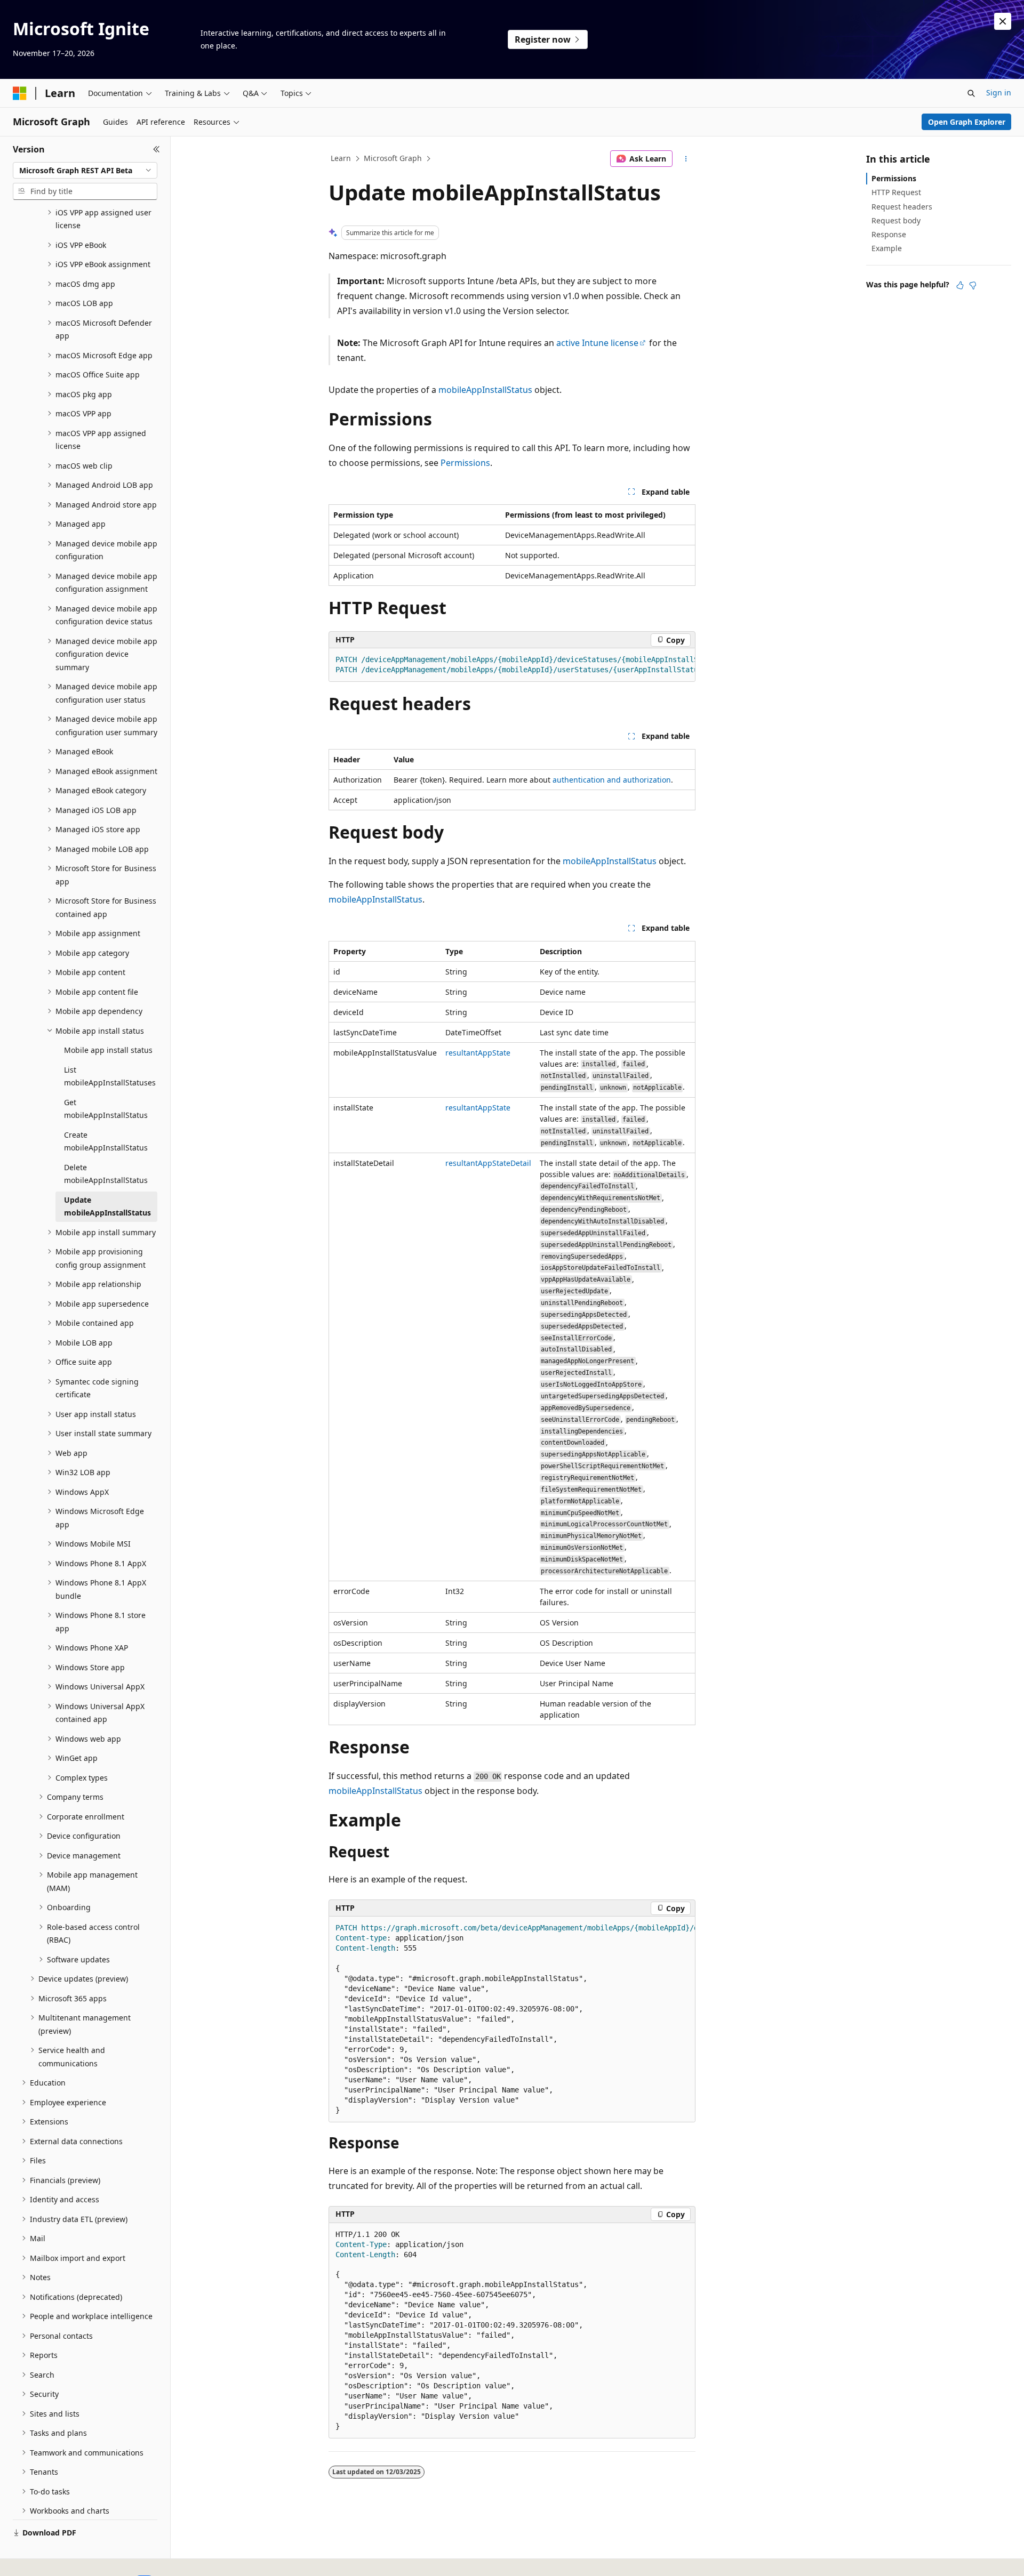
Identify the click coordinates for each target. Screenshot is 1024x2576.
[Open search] (971, 93)
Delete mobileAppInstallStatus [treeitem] (106, 1174)
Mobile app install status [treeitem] (108, 1050)
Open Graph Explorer (967, 122)
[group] (512, 665)
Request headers (902, 207)
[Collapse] (157, 149)
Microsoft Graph (393, 158)
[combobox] (85, 171)
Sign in (999, 92)
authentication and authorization (612, 780)
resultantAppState (478, 1053)
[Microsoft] (20, 93)
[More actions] (686, 159)
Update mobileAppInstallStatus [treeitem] (107, 1206)
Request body (896, 220)
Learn (341, 158)
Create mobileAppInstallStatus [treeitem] (106, 1141)
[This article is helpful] (960, 285)
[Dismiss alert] (1003, 21)
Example (887, 248)
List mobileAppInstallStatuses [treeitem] (110, 1076)
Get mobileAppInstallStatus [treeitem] (106, 1109)
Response (889, 234)
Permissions (465, 463)
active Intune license (597, 343)
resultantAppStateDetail (488, 1163)
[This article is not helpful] (973, 285)
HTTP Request (896, 192)
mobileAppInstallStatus (485, 390)
